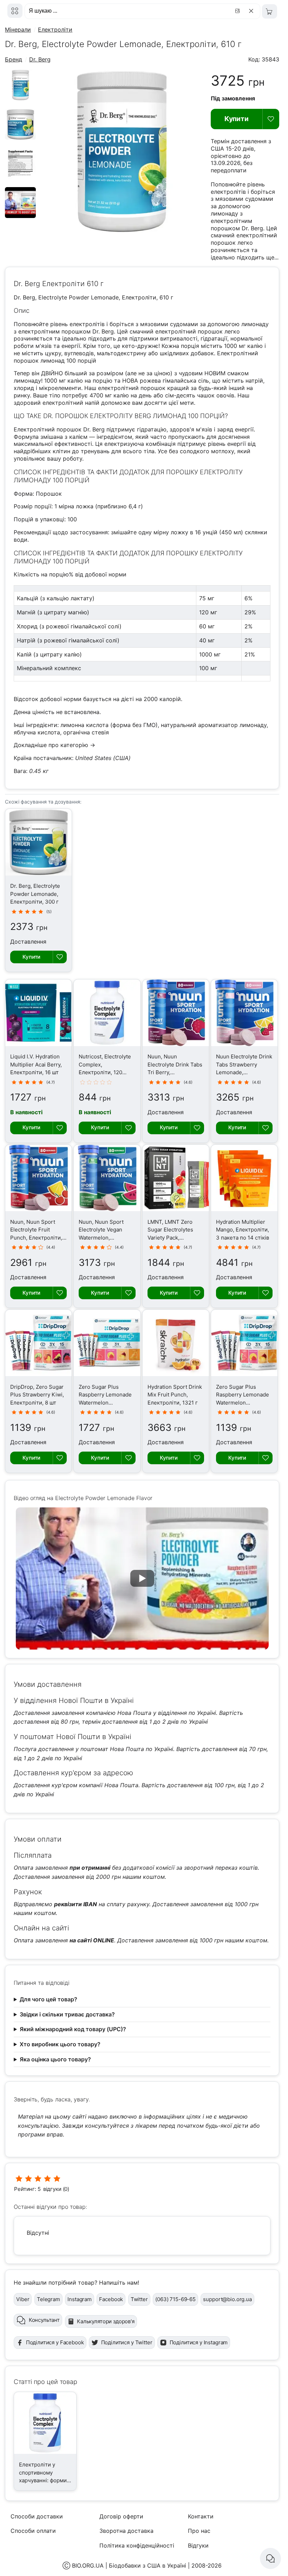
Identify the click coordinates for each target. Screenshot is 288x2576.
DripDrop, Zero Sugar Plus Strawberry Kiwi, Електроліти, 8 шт (37, 1395)
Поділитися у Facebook (55, 2342)
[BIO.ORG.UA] (15, 11)
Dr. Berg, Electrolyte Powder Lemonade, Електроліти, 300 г (35, 894)
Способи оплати (33, 2531)
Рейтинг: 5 (27, 2189)
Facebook (111, 2299)
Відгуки (198, 2545)
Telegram (48, 2299)
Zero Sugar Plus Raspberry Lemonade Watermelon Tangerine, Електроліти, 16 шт (105, 1403)
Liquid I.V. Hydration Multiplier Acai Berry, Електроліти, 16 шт (36, 1064)
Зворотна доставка (126, 2531)
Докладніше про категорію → (54, 745)
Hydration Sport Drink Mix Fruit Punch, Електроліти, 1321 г (175, 1395)
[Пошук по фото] (238, 11)
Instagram (80, 2299)
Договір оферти (121, 2516)
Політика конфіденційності (137, 2545)
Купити (237, 119)
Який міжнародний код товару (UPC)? (73, 2029)
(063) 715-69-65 (175, 2299)
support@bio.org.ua (227, 2299)
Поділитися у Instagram (199, 2342)
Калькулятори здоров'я (106, 2321)
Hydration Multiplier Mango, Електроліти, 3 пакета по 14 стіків (243, 1230)
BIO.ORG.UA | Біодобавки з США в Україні (129, 2565)
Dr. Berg (40, 59)
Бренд (14, 59)
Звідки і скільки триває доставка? (67, 2014)
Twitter (139, 2299)
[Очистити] (252, 11)
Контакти (201, 2516)
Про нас (199, 2531)
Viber (23, 2299)
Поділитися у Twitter (127, 2342)
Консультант (44, 2320)
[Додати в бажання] (271, 119)
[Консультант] (270, 2558)
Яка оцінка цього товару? (55, 2059)
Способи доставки (37, 2516)
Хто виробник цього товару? (60, 2044)
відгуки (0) (56, 2189)
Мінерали (18, 29)
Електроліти (55, 29)
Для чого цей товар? (48, 1999)
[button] (142, 1578)
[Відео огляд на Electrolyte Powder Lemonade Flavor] (20, 216)
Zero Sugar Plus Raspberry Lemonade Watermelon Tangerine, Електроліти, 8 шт (243, 1403)
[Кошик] (270, 11)
